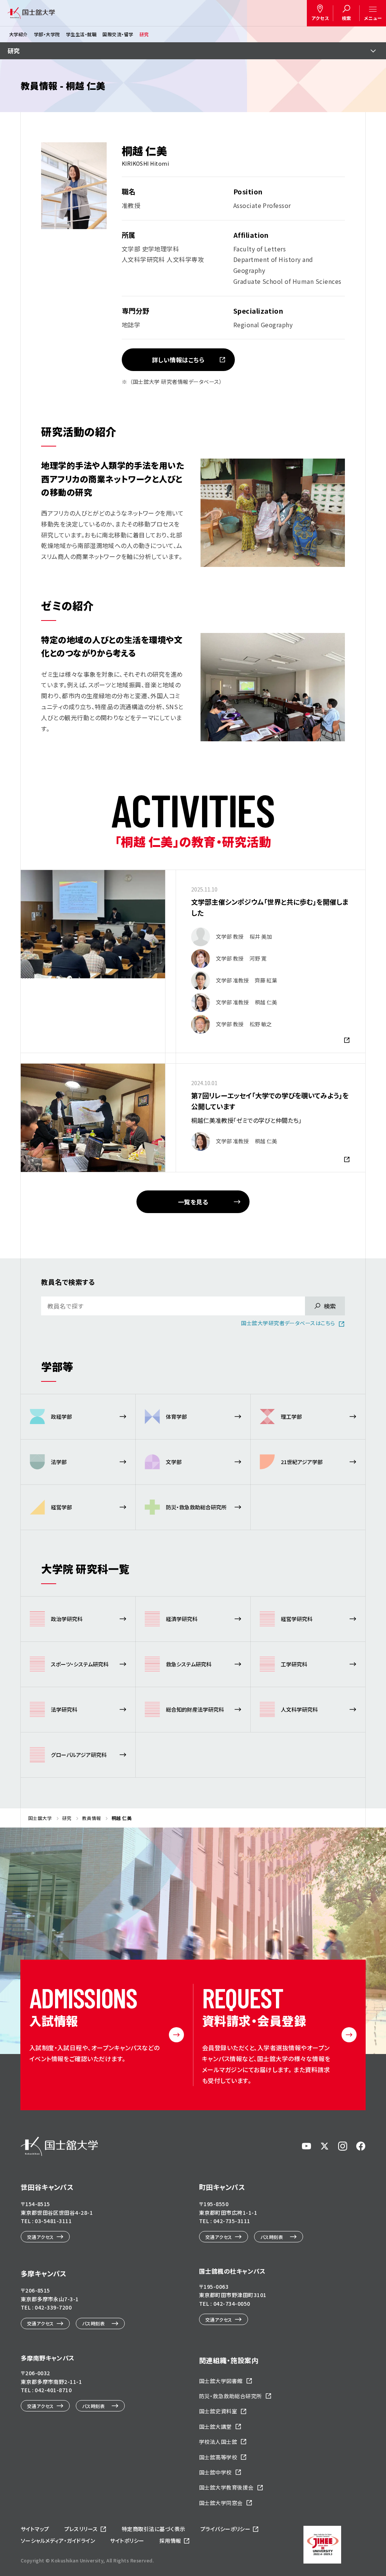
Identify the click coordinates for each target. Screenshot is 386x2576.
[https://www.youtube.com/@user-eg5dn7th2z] (306, 2146)
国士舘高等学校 (218, 2457)
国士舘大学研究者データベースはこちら (288, 1323)
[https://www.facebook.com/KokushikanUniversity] (361, 2146)
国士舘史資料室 (218, 2411)
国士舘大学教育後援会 (226, 2487)
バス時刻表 (272, 2237)
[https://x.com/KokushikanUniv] (325, 2146)
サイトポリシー (127, 2541)
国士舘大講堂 (215, 2427)
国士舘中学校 (215, 2472)
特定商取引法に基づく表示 (154, 2529)
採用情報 (170, 2541)
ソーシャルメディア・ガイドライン (58, 2541)
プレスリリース (81, 2529)
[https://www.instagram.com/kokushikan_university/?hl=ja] (343, 2146)
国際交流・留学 (118, 34)
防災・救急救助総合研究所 (231, 2396)
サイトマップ (35, 2529)
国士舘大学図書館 (221, 2381)
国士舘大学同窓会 (221, 2503)
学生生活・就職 (81, 34)
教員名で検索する (68, 1282)
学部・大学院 (47, 34)
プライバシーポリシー (226, 2529)
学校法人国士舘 (218, 2442)
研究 (144, 34)
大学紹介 (18, 34)
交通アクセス (41, 2237)
